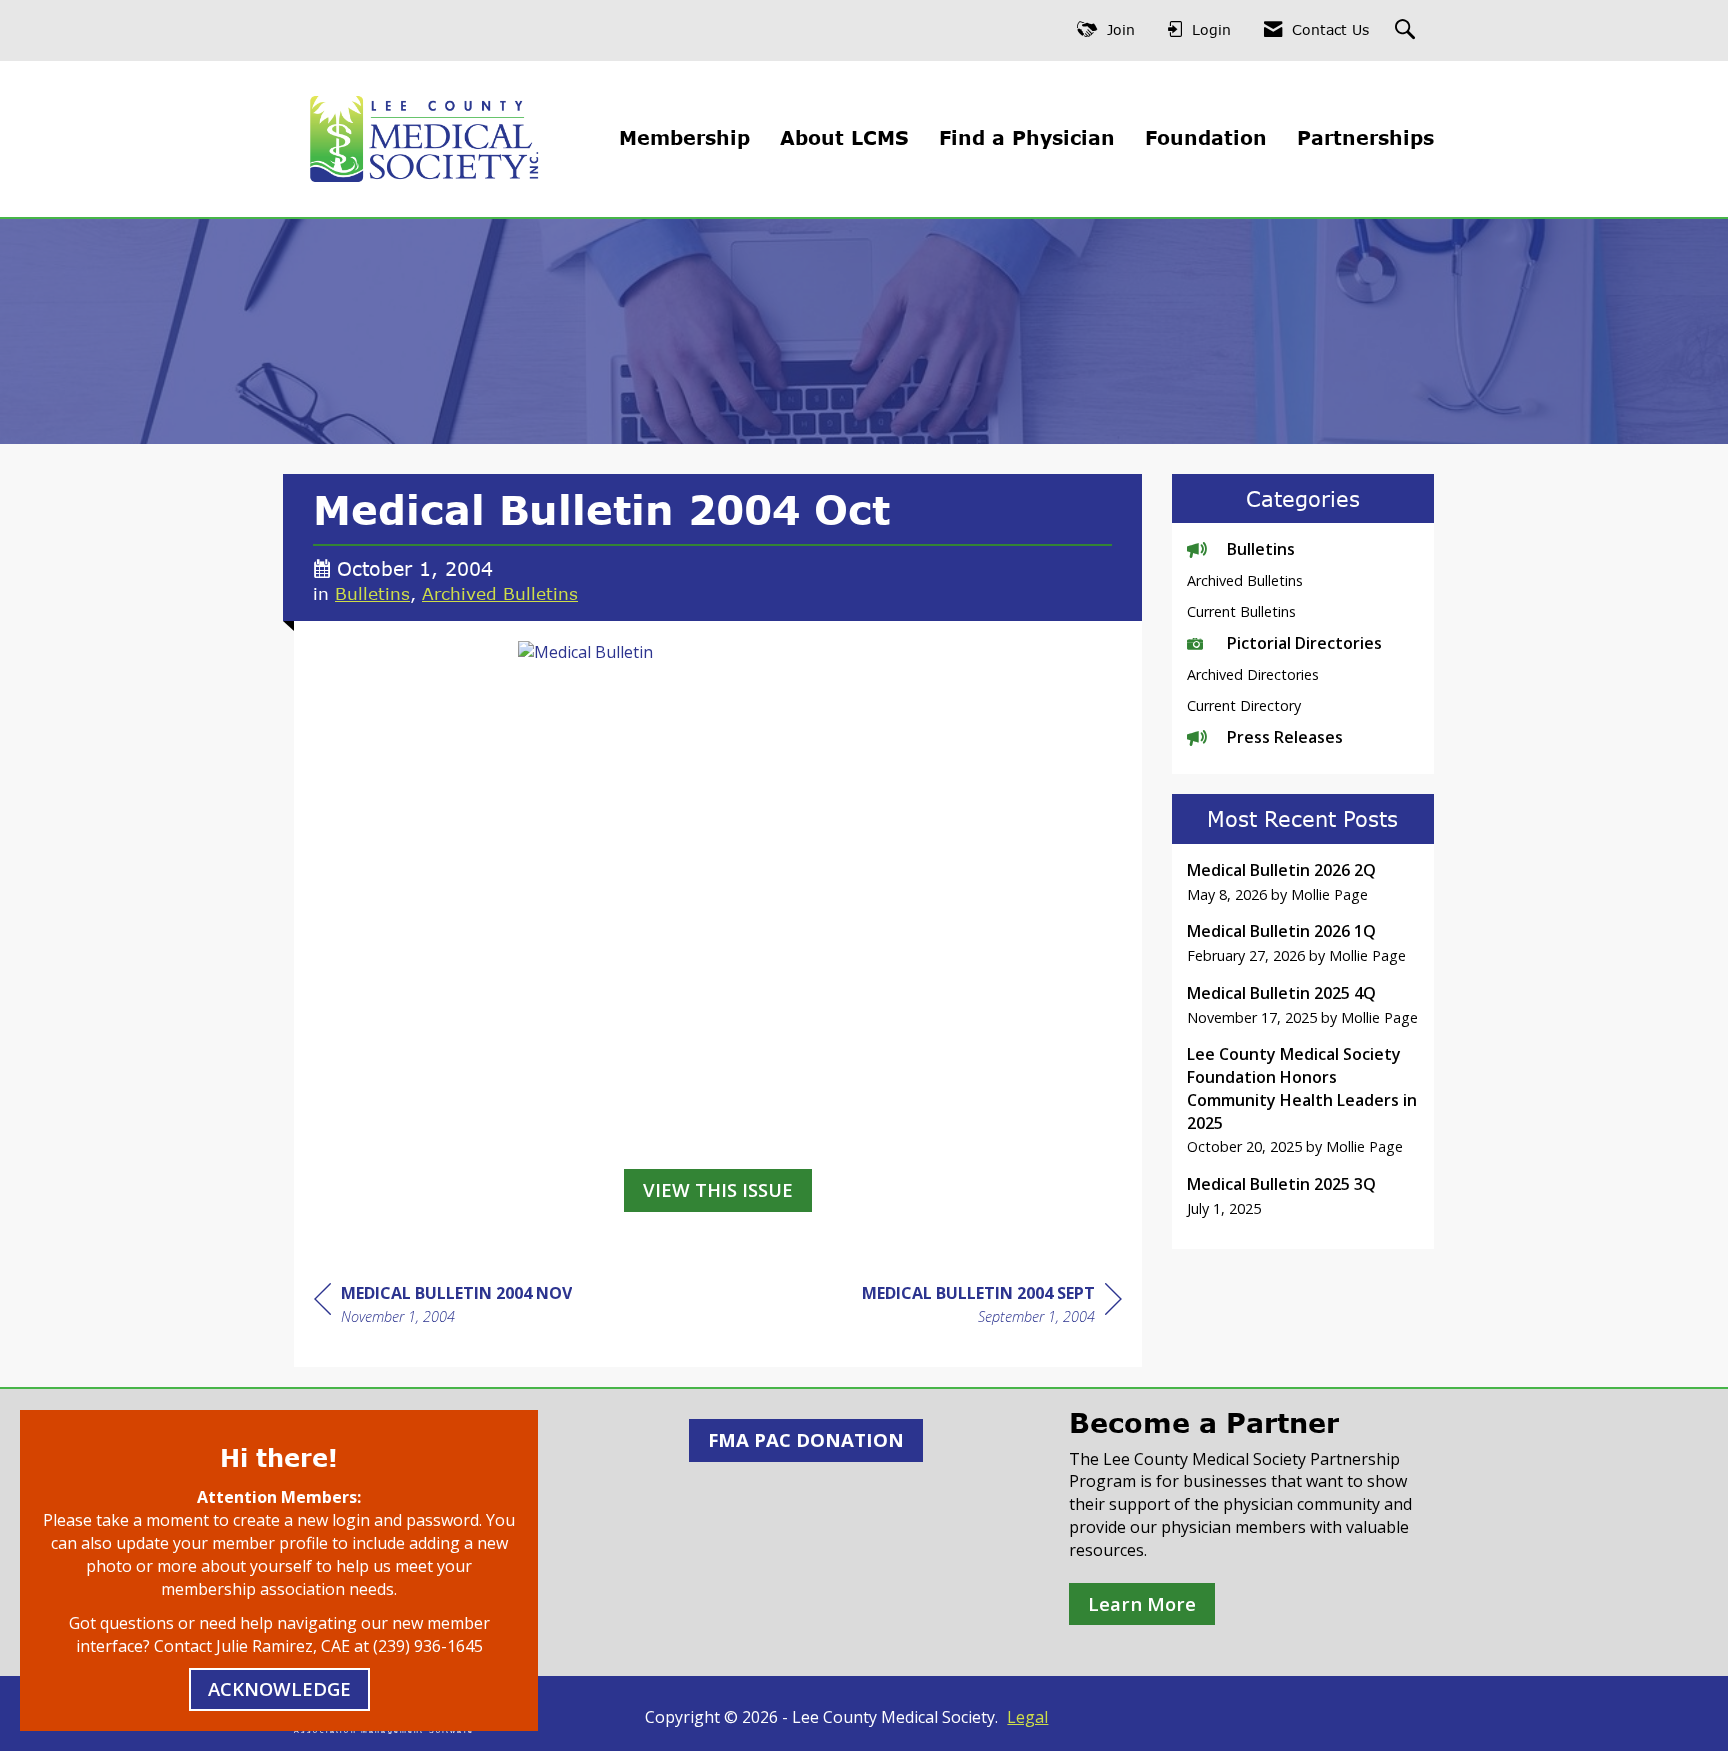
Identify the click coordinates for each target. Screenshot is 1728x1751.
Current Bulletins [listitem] (1241, 611)
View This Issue (718, 1189)
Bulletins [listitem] (1261, 549)
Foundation (1206, 137)
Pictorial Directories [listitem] (1304, 643)
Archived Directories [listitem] (1253, 674)
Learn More (1142, 1603)
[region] (992, 1307)
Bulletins (372, 593)
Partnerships (1365, 137)
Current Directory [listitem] (1244, 705)
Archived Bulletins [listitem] (1245, 580)
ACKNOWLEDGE (279, 1688)
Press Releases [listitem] (1285, 737)
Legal (1027, 1717)
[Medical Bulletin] (718, 899)
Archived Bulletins (500, 593)
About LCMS (844, 137)
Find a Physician (1027, 137)
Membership (684, 137)
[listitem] (1303, 882)
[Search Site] (1407, 30)
